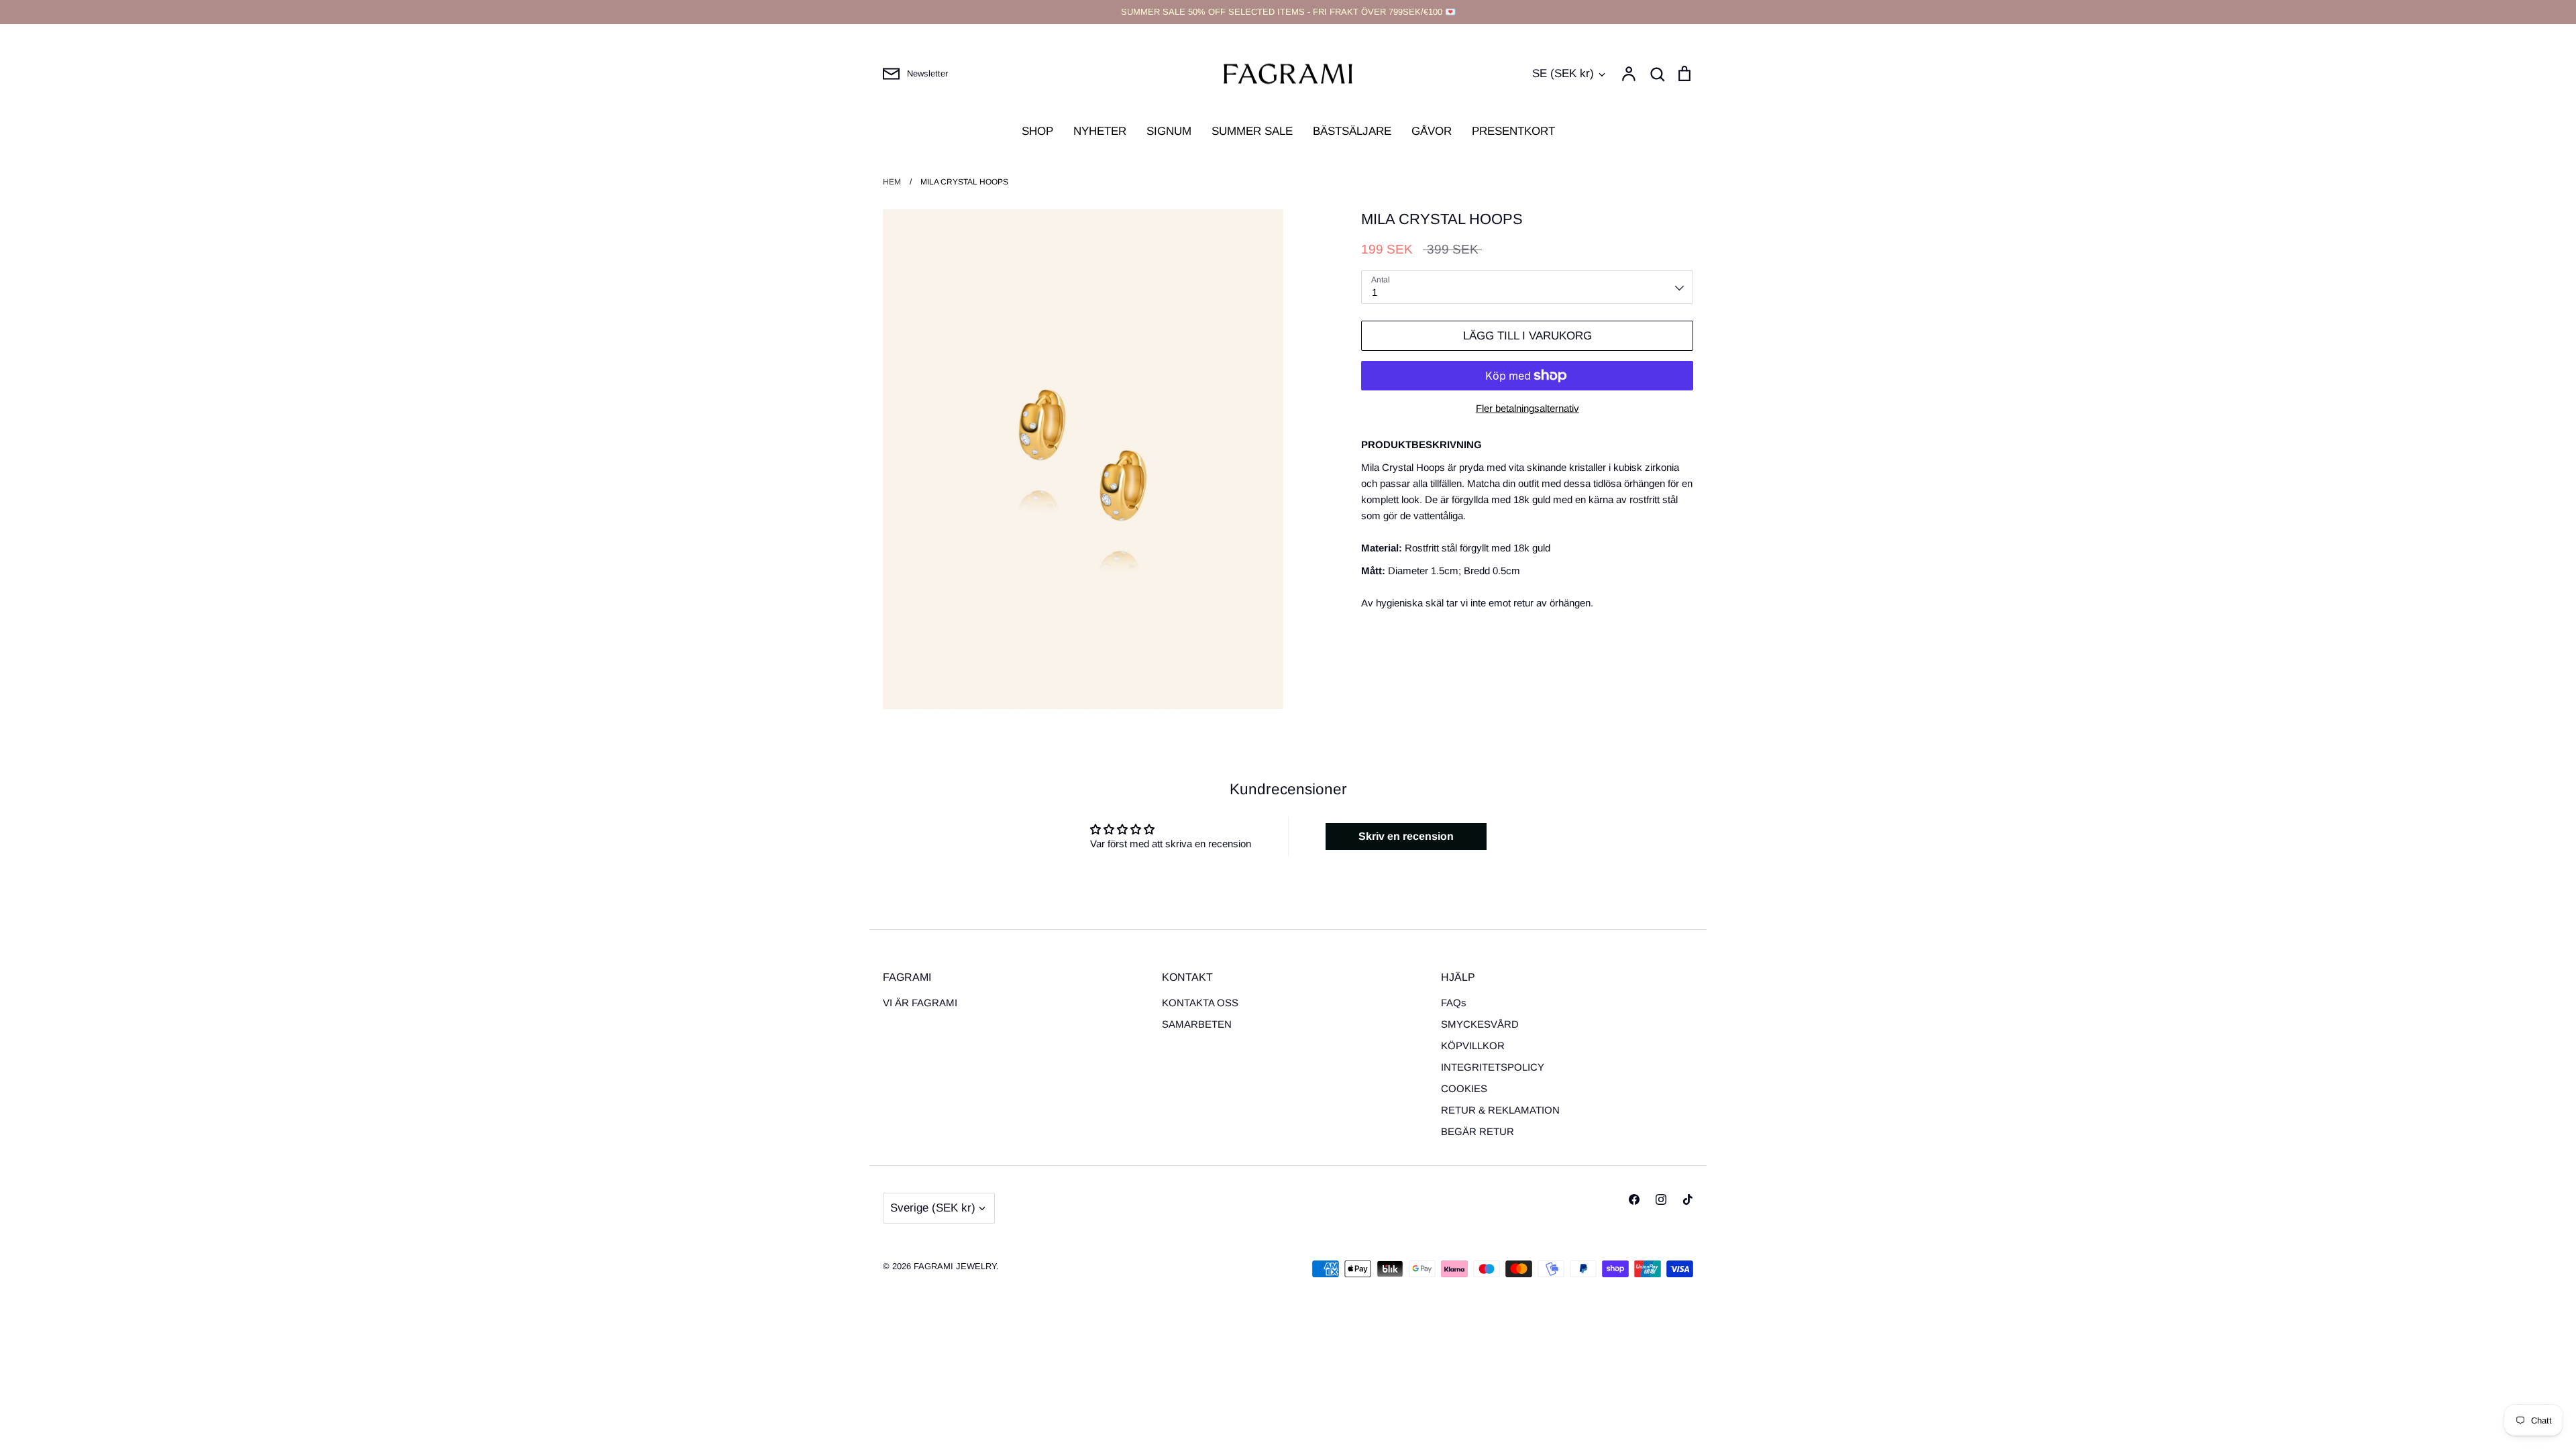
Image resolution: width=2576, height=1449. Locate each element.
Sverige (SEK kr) (933, 1208)
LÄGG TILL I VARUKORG (1527, 336)
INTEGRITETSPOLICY (1493, 1067)
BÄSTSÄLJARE (1352, 131)
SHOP (1037, 131)
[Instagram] (1661, 1199)
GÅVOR (1432, 131)
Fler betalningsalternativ (1527, 408)
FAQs (1454, 1003)
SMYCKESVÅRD (1480, 1024)
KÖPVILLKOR (1473, 1045)
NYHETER (1100, 131)
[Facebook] (1634, 1199)
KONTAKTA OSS (1200, 1003)
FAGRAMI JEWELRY (955, 1266)
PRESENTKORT (1513, 131)
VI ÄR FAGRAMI (920, 1003)
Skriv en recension (1406, 836)
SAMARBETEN (1197, 1024)
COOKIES (1464, 1088)
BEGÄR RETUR (1478, 1131)
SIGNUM (1169, 131)
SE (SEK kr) (1563, 73)
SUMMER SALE (1252, 131)
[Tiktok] (1688, 1199)
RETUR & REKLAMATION (1500, 1110)
